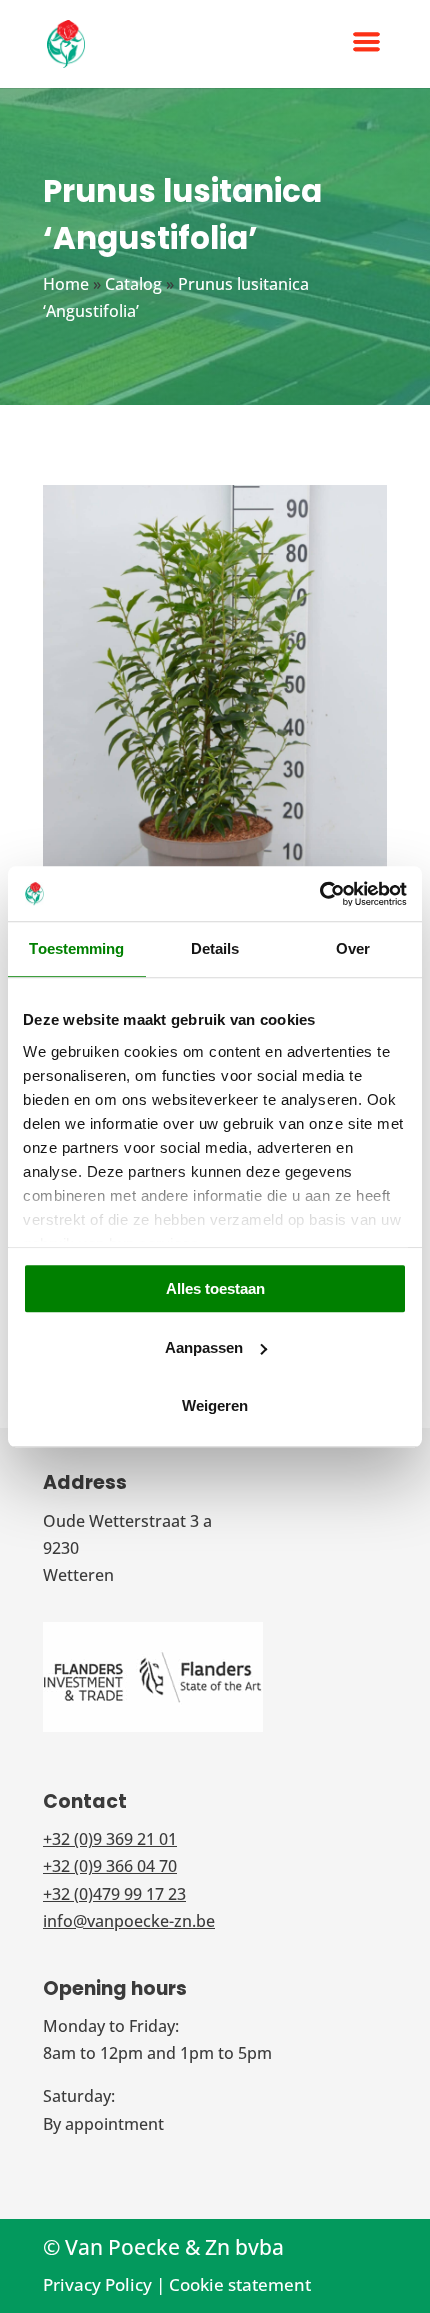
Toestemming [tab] (76, 948)
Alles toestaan (215, 1288)
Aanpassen (204, 1347)
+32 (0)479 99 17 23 (114, 1894)
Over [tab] (353, 948)
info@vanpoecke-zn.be (129, 1921)
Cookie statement (240, 2284)
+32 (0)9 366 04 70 (110, 1866)
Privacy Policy (97, 2284)
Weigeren (215, 1405)
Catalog (133, 284)
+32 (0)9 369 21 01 (110, 1839)
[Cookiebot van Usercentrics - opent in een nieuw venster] (319, 894)
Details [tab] (215, 948)
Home (66, 284)
